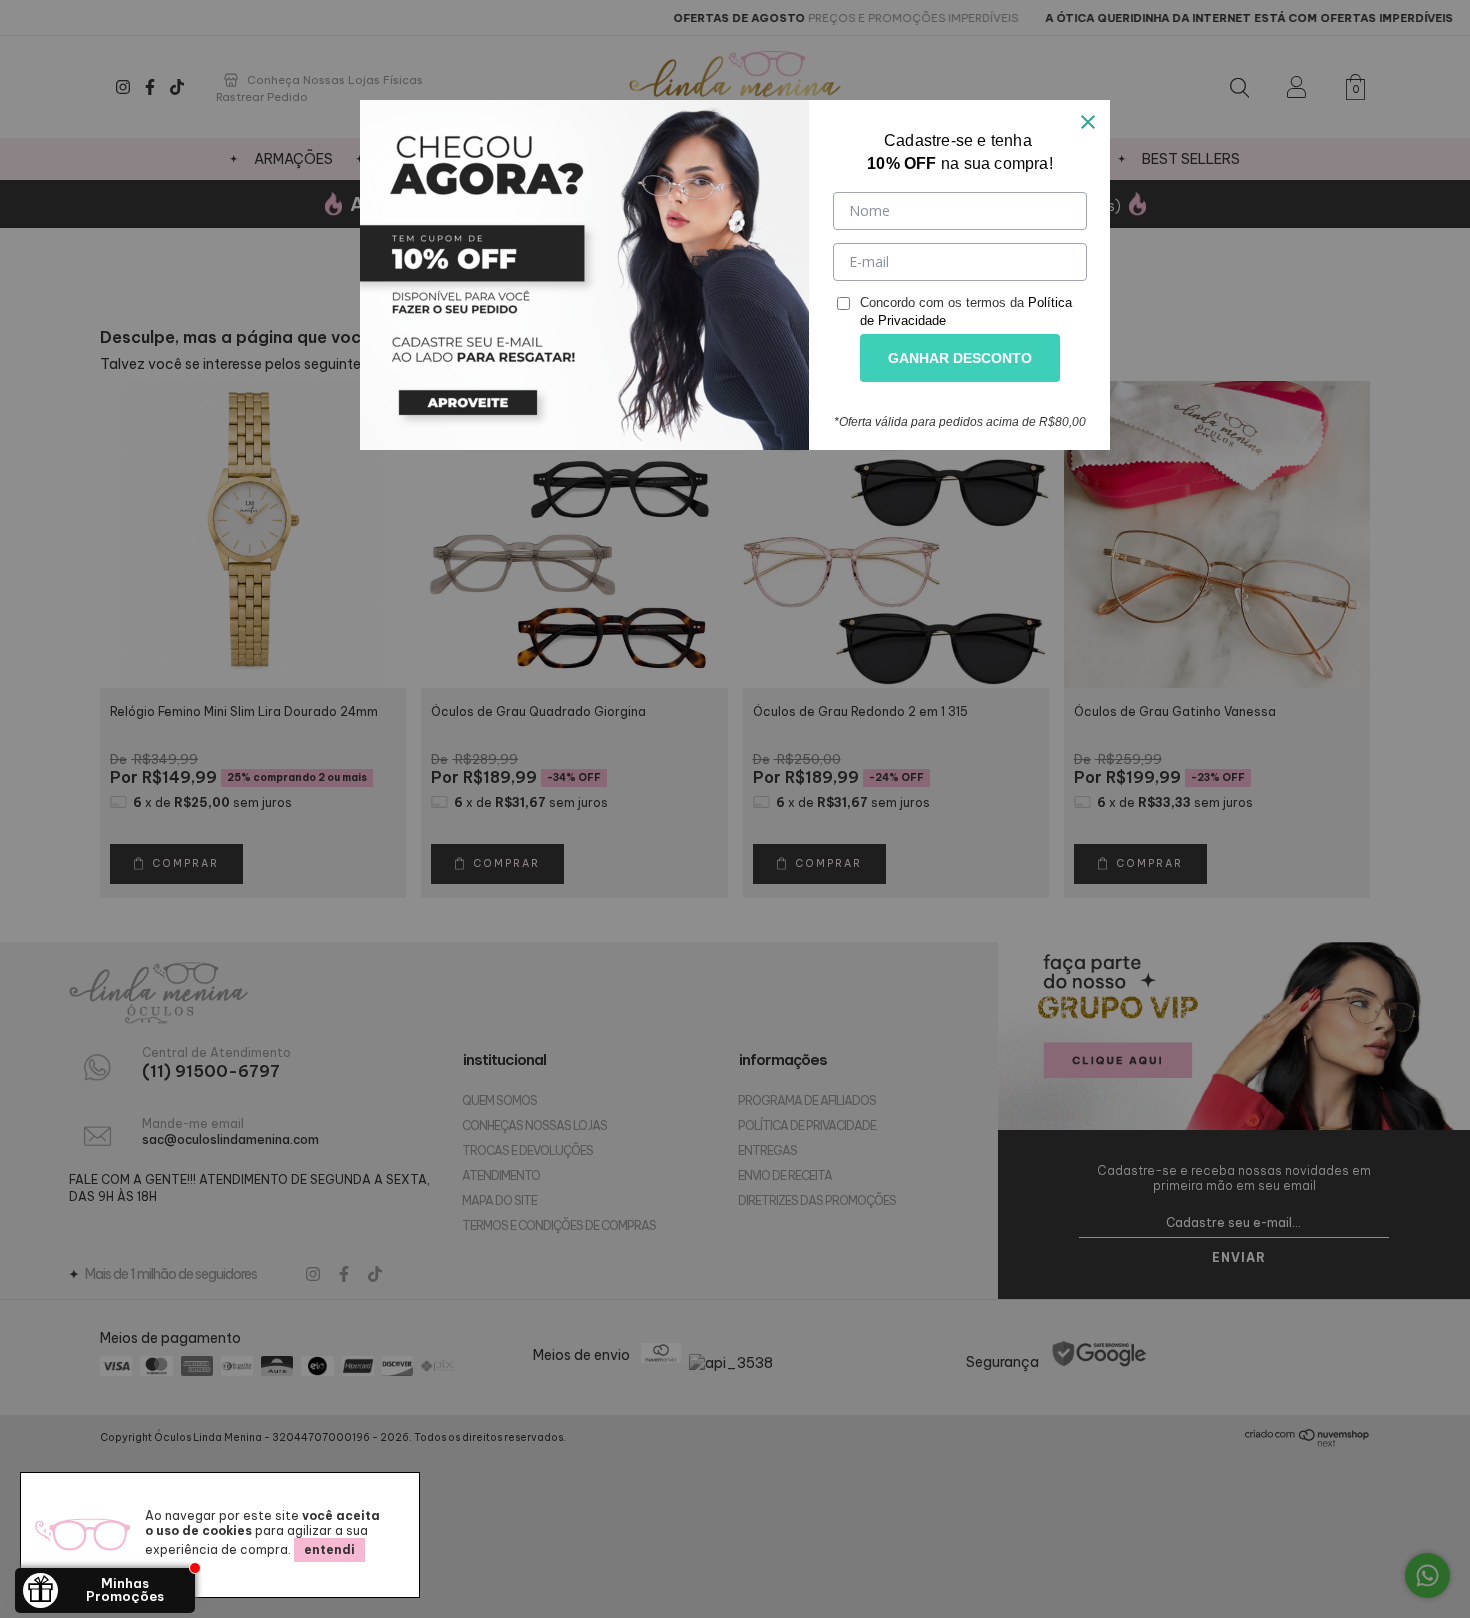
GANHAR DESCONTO (960, 358)
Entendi (329, 1549)
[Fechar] (1088, 122)
